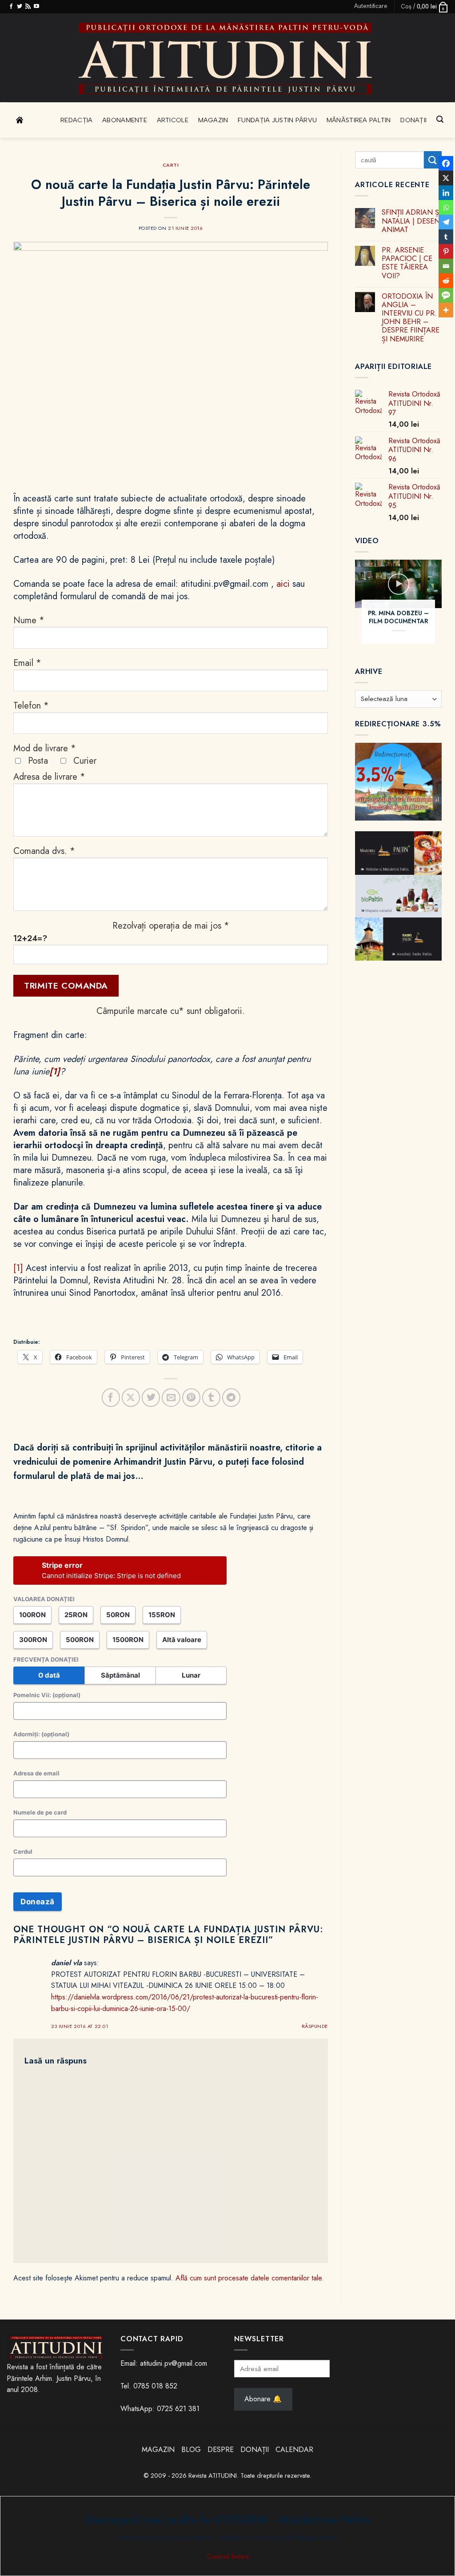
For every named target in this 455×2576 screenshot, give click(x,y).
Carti (171, 165)
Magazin (213, 120)
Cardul (23, 1851)
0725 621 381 (178, 2409)
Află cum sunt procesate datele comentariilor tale (249, 2278)
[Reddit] (446, 281)
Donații (413, 120)
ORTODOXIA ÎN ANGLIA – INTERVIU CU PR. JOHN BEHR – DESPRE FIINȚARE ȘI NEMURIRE (411, 318)
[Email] (446, 266)
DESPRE (221, 2450)
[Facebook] (446, 163)
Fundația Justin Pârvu (277, 120)
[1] (18, 1268)
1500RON (128, 1640)
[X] (446, 178)
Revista (38, 120)
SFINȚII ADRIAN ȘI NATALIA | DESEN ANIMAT (411, 221)
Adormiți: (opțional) (41, 1734)
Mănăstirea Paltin (359, 120)
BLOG (192, 2450)
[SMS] (446, 295)
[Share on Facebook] (111, 1397)
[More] (446, 310)
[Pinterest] (446, 251)
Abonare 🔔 (263, 2399)
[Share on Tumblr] (211, 1397)
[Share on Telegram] (231, 1397)
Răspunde (315, 2026)
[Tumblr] (446, 237)
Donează (38, 1902)
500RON (80, 1640)
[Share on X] (131, 1397)
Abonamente (125, 120)
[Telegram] (446, 222)
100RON (32, 1615)
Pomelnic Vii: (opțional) (47, 1695)
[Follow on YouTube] (36, 7)
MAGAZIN (158, 2450)
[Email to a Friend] (171, 1397)
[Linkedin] (446, 193)
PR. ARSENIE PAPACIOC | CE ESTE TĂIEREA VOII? (407, 263)
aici (283, 584)
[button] (371, 6)
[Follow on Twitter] (20, 7)
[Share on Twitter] (151, 1397)
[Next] (447, 607)
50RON (118, 1615)
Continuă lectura (228, 2556)
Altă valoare (182, 1640)
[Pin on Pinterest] (191, 1397)
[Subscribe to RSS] (28, 7)
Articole (173, 120)
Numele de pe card (40, 1812)
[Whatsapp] (446, 207)
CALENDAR (294, 2450)
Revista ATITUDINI (213, 2476)
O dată (49, 1675)
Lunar (191, 1675)
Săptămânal (120, 1675)
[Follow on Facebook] (11, 7)
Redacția (76, 120)
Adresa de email (36, 1773)
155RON (162, 1615)
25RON (76, 1615)
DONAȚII (255, 2450)
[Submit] (433, 160)
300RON (33, 1640)
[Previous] (350, 607)
